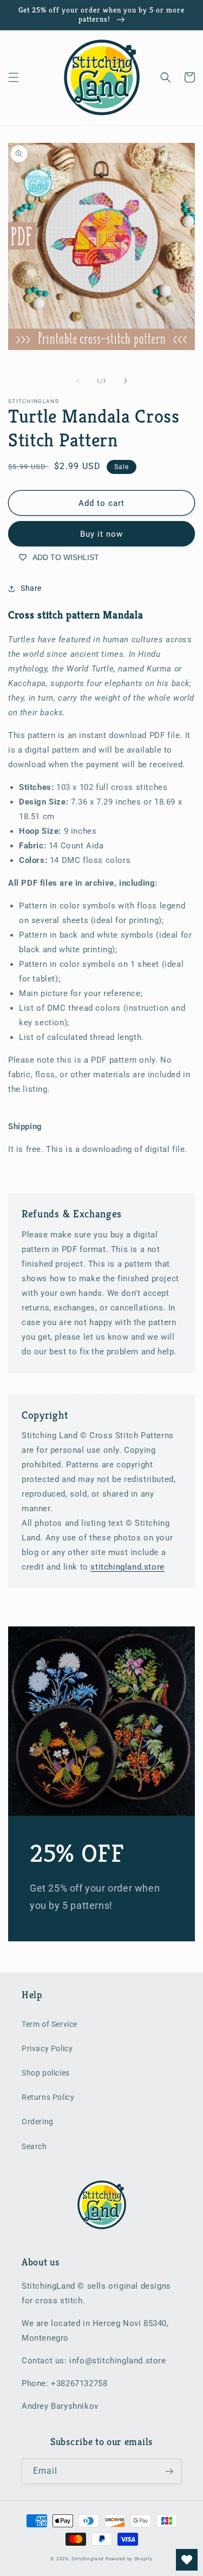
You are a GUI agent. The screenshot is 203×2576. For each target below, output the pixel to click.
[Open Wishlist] (187, 2560)
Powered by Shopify (129, 2559)
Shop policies (46, 2073)
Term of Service (50, 2024)
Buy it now (101, 534)
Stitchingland (88, 2559)
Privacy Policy (47, 2048)
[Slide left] (78, 381)
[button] (14, 77)
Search (34, 2146)
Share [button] (31, 588)
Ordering (38, 2122)
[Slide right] (126, 381)
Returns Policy (48, 2097)
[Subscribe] (169, 2471)
